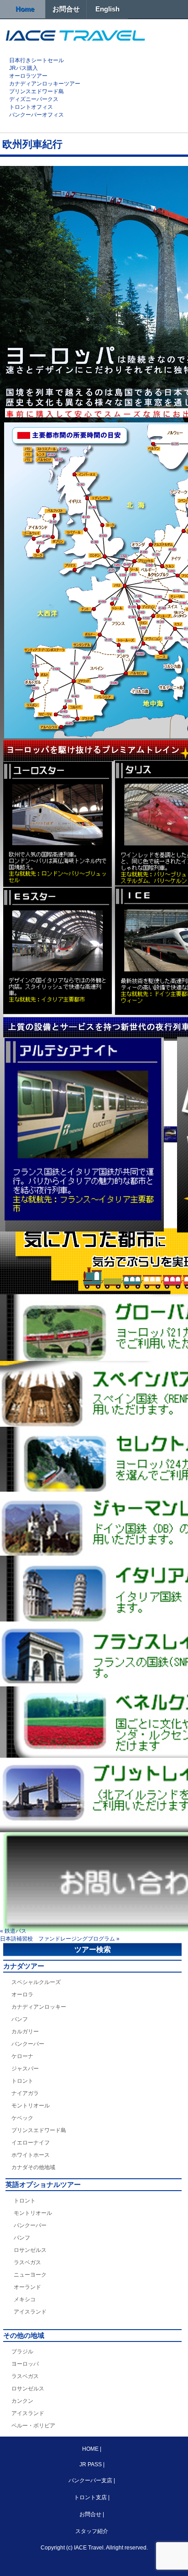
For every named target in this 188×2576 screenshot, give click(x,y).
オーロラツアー (28, 76)
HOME (91, 2449)
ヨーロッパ (25, 2364)
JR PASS (91, 2464)
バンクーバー (28, 2044)
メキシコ (25, 2299)
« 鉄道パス (13, 1931)
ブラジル (22, 2352)
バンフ (20, 2019)
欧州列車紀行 (32, 144)
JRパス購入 (23, 68)
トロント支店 (90, 2497)
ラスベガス (27, 2262)
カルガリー (25, 2032)
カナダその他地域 (33, 2167)
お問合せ (66, 9)
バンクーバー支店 (90, 2480)
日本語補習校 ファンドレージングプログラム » (60, 1939)
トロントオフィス (31, 107)
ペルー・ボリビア (33, 2426)
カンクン (22, 2401)
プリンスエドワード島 (37, 91)
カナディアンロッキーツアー (45, 84)
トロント (22, 2081)
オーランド (27, 2287)
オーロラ (22, 1995)
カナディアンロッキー (39, 2007)
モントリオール (31, 2106)
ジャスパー (25, 2069)
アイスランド (30, 2312)
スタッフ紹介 (92, 2531)
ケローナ (22, 2056)
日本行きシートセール (37, 60)
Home (25, 9)
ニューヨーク (30, 2275)
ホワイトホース (31, 2155)
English (107, 9)
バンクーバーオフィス (37, 115)
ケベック (22, 2118)
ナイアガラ (25, 2093)
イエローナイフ (31, 2143)
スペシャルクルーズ (36, 1982)
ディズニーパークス (34, 99)
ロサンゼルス (30, 2250)
